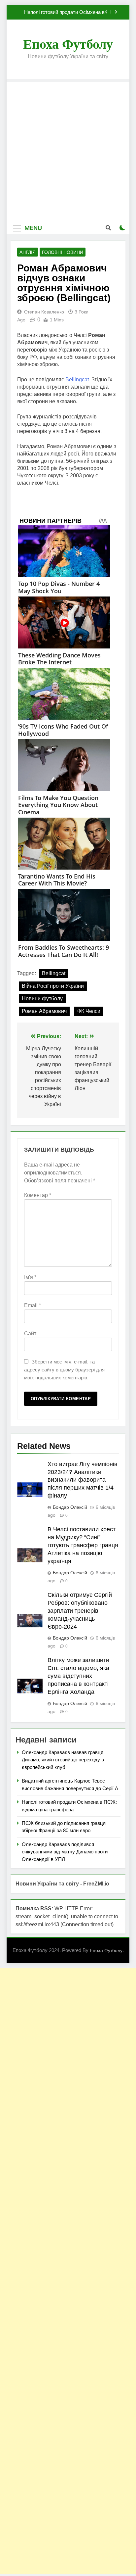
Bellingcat (77, 380)
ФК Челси (89, 1011)
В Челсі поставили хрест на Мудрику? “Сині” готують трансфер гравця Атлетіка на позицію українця (83, 1545)
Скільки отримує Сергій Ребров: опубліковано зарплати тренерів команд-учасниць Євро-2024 (80, 1611)
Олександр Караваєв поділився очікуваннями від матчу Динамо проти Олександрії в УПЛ (65, 1852)
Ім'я (30, 1277)
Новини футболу (42, 999)
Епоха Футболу (68, 44)
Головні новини (63, 252)
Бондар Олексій (70, 1507)
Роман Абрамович (44, 1011)
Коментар (38, 1195)
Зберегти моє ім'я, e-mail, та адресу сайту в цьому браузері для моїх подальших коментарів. (64, 1370)
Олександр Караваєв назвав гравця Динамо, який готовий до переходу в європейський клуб (63, 1760)
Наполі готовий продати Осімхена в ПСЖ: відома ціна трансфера (64, 12)
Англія (28, 252)
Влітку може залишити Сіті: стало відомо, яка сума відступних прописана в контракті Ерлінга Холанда (78, 1676)
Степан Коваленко (44, 312)
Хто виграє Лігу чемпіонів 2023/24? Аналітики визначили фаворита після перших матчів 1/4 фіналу (83, 1480)
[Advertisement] (68, 150)
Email (33, 1305)
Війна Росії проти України (53, 986)
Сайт (30, 1334)
